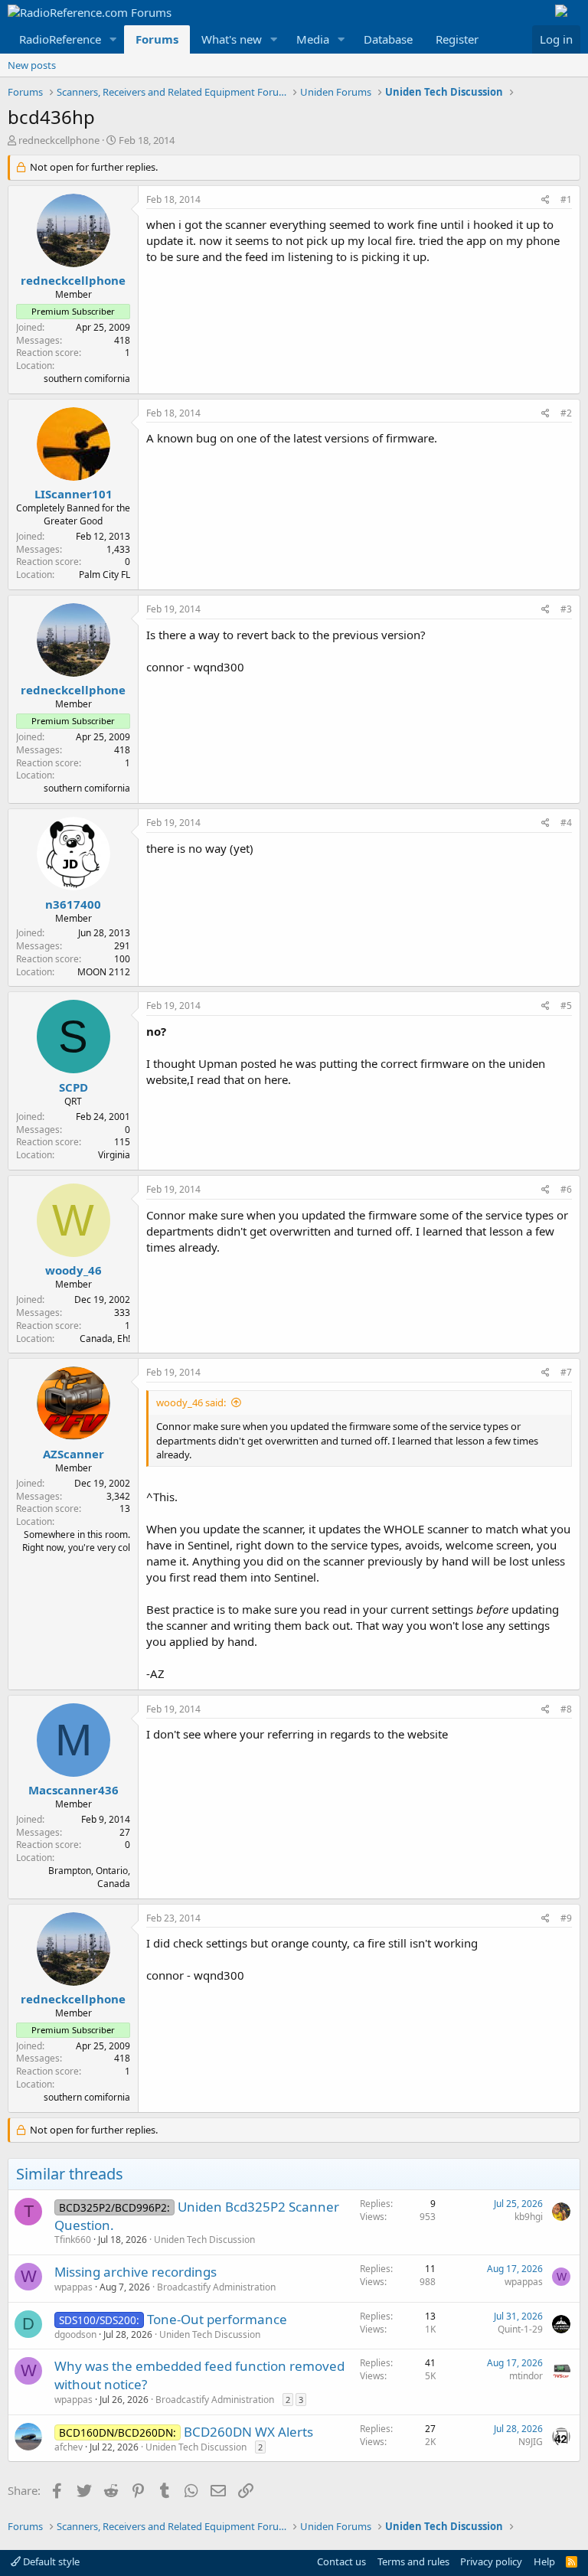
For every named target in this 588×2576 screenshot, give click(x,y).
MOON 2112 (104, 972)
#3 (566, 609)
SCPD (73, 1087)
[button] (113, 39)
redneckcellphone (59, 140)
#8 (566, 1709)
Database (388, 39)
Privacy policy (491, 2561)
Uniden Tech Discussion (204, 2240)
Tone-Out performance (217, 2319)
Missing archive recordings (136, 2272)
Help (544, 2561)
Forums (157, 39)
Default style (50, 2561)
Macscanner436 (73, 1790)
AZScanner (73, 1454)
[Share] (546, 200)
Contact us (341, 2561)
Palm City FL (105, 575)
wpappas (73, 2287)
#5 (566, 1006)
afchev (69, 2447)
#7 (566, 1372)
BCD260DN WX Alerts (248, 2432)
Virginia (114, 1155)
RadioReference (60, 39)
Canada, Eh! (105, 1339)
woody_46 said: (191, 1402)
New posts (32, 65)
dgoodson (75, 2334)
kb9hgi (529, 2217)
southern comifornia (87, 379)
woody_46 (73, 1270)
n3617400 (73, 904)
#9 (566, 1918)
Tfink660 (73, 2240)
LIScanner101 (73, 494)
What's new (232, 39)
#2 (566, 413)
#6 (566, 1189)
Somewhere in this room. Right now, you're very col (76, 1541)
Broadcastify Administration (216, 2287)
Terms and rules (413, 2561)
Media (313, 39)
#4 (566, 823)
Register (457, 39)
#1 (566, 199)
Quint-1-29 (520, 2329)
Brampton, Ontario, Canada (89, 1877)
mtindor (526, 2376)
